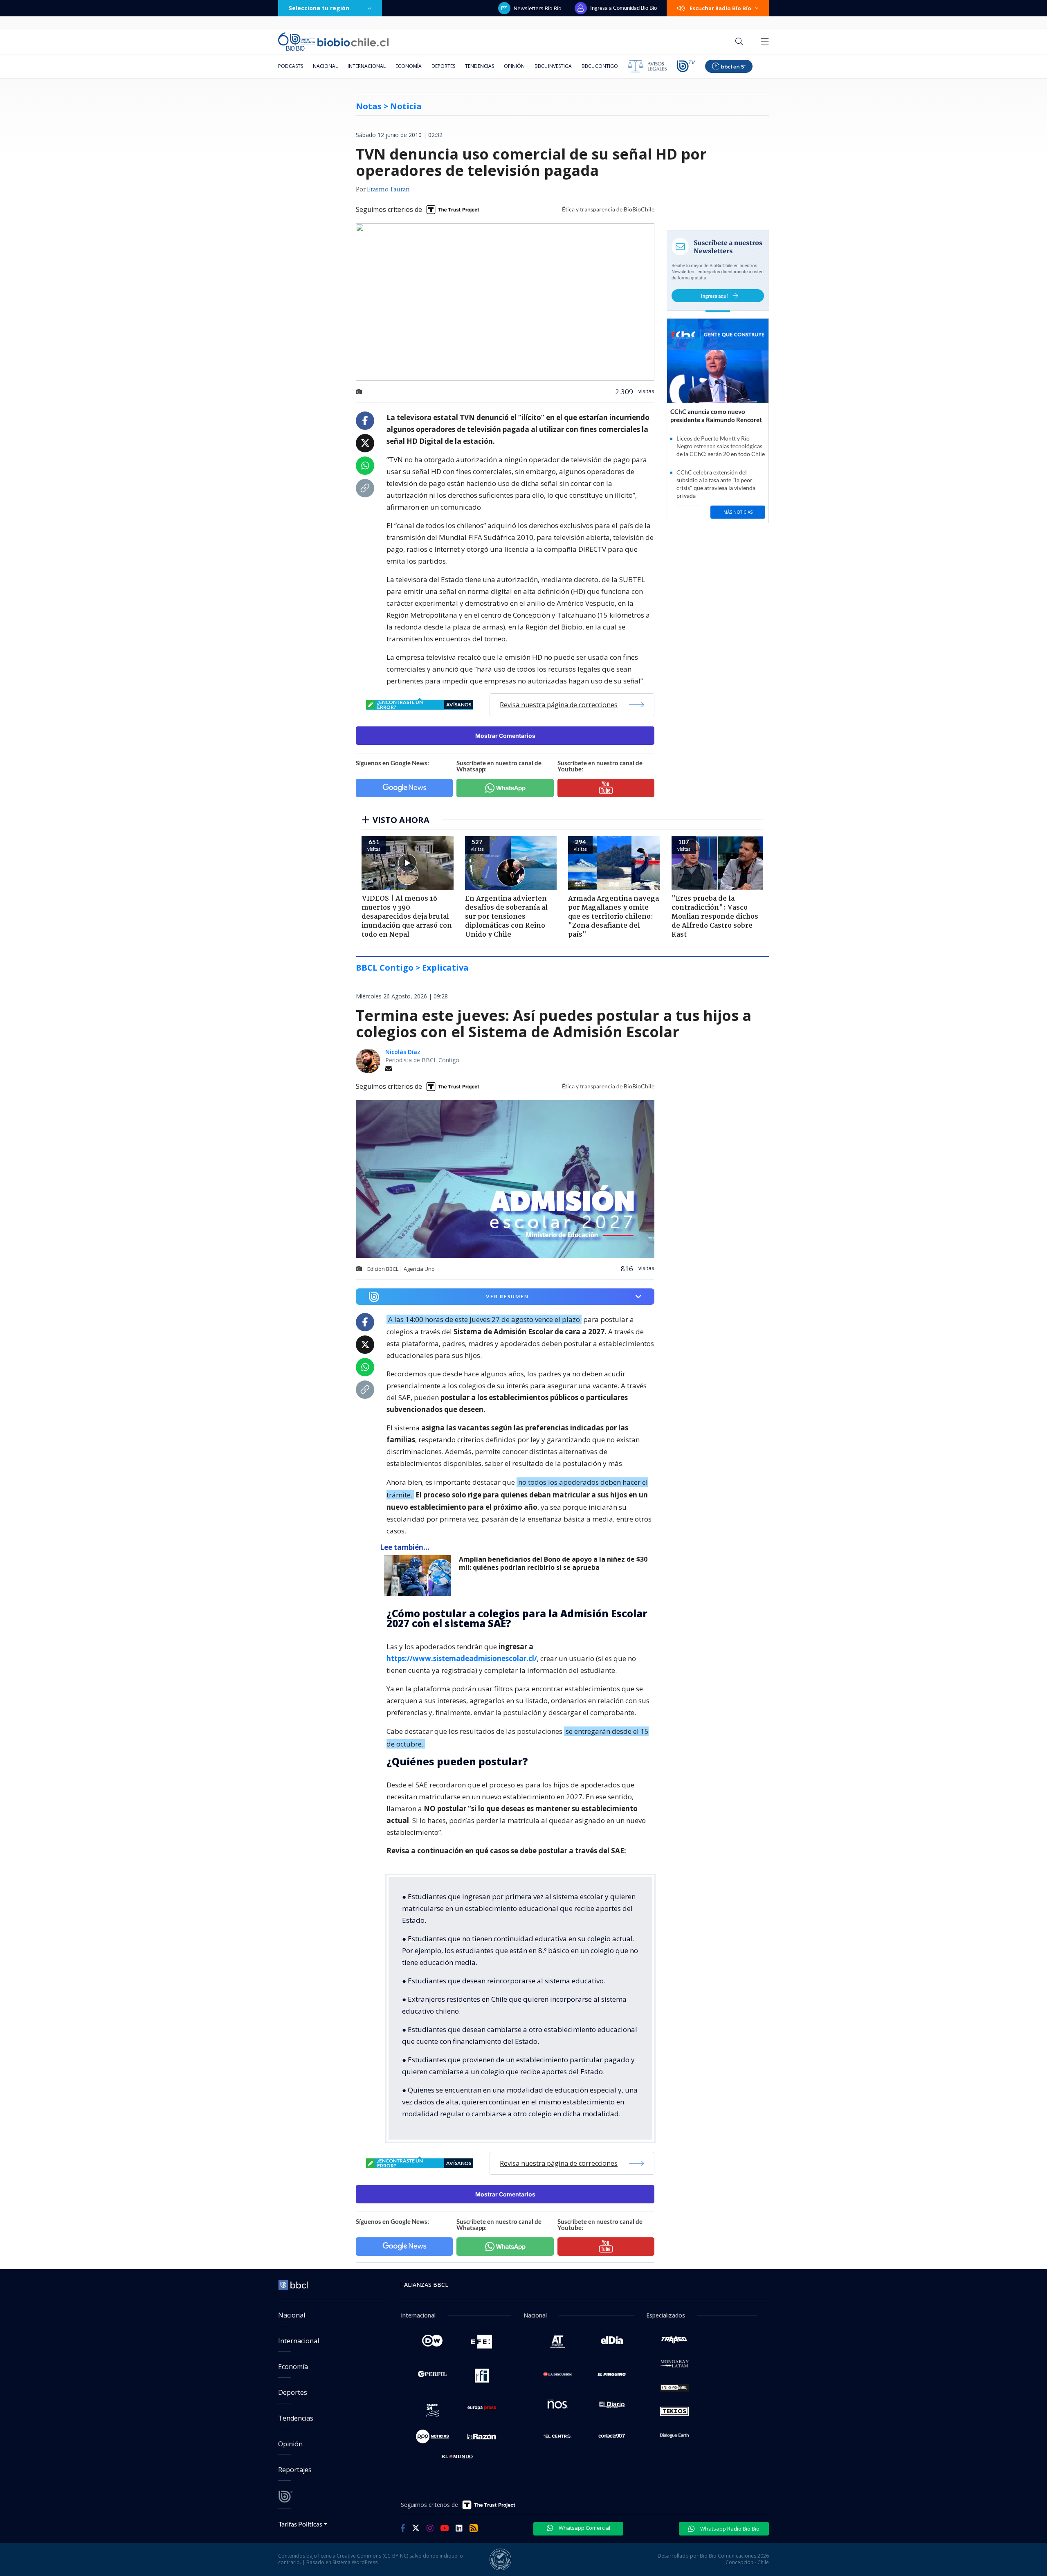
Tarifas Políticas (300, 2524)
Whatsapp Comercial (584, 2528)
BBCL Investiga (553, 66)
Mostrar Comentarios (505, 736)
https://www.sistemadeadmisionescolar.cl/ (462, 1658)
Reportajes (295, 2470)
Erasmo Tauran (388, 190)
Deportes (443, 66)
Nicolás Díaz (403, 1052)
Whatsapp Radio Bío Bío (729, 2529)
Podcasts (291, 66)
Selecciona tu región (319, 8)
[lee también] (419, 1576)
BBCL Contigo (600, 66)
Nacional (325, 66)
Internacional (367, 66)
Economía (409, 66)
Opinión (514, 66)
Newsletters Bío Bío (538, 8)
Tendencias (480, 66)
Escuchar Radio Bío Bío (720, 8)
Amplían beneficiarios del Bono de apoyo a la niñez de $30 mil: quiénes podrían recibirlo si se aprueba (553, 1563)
